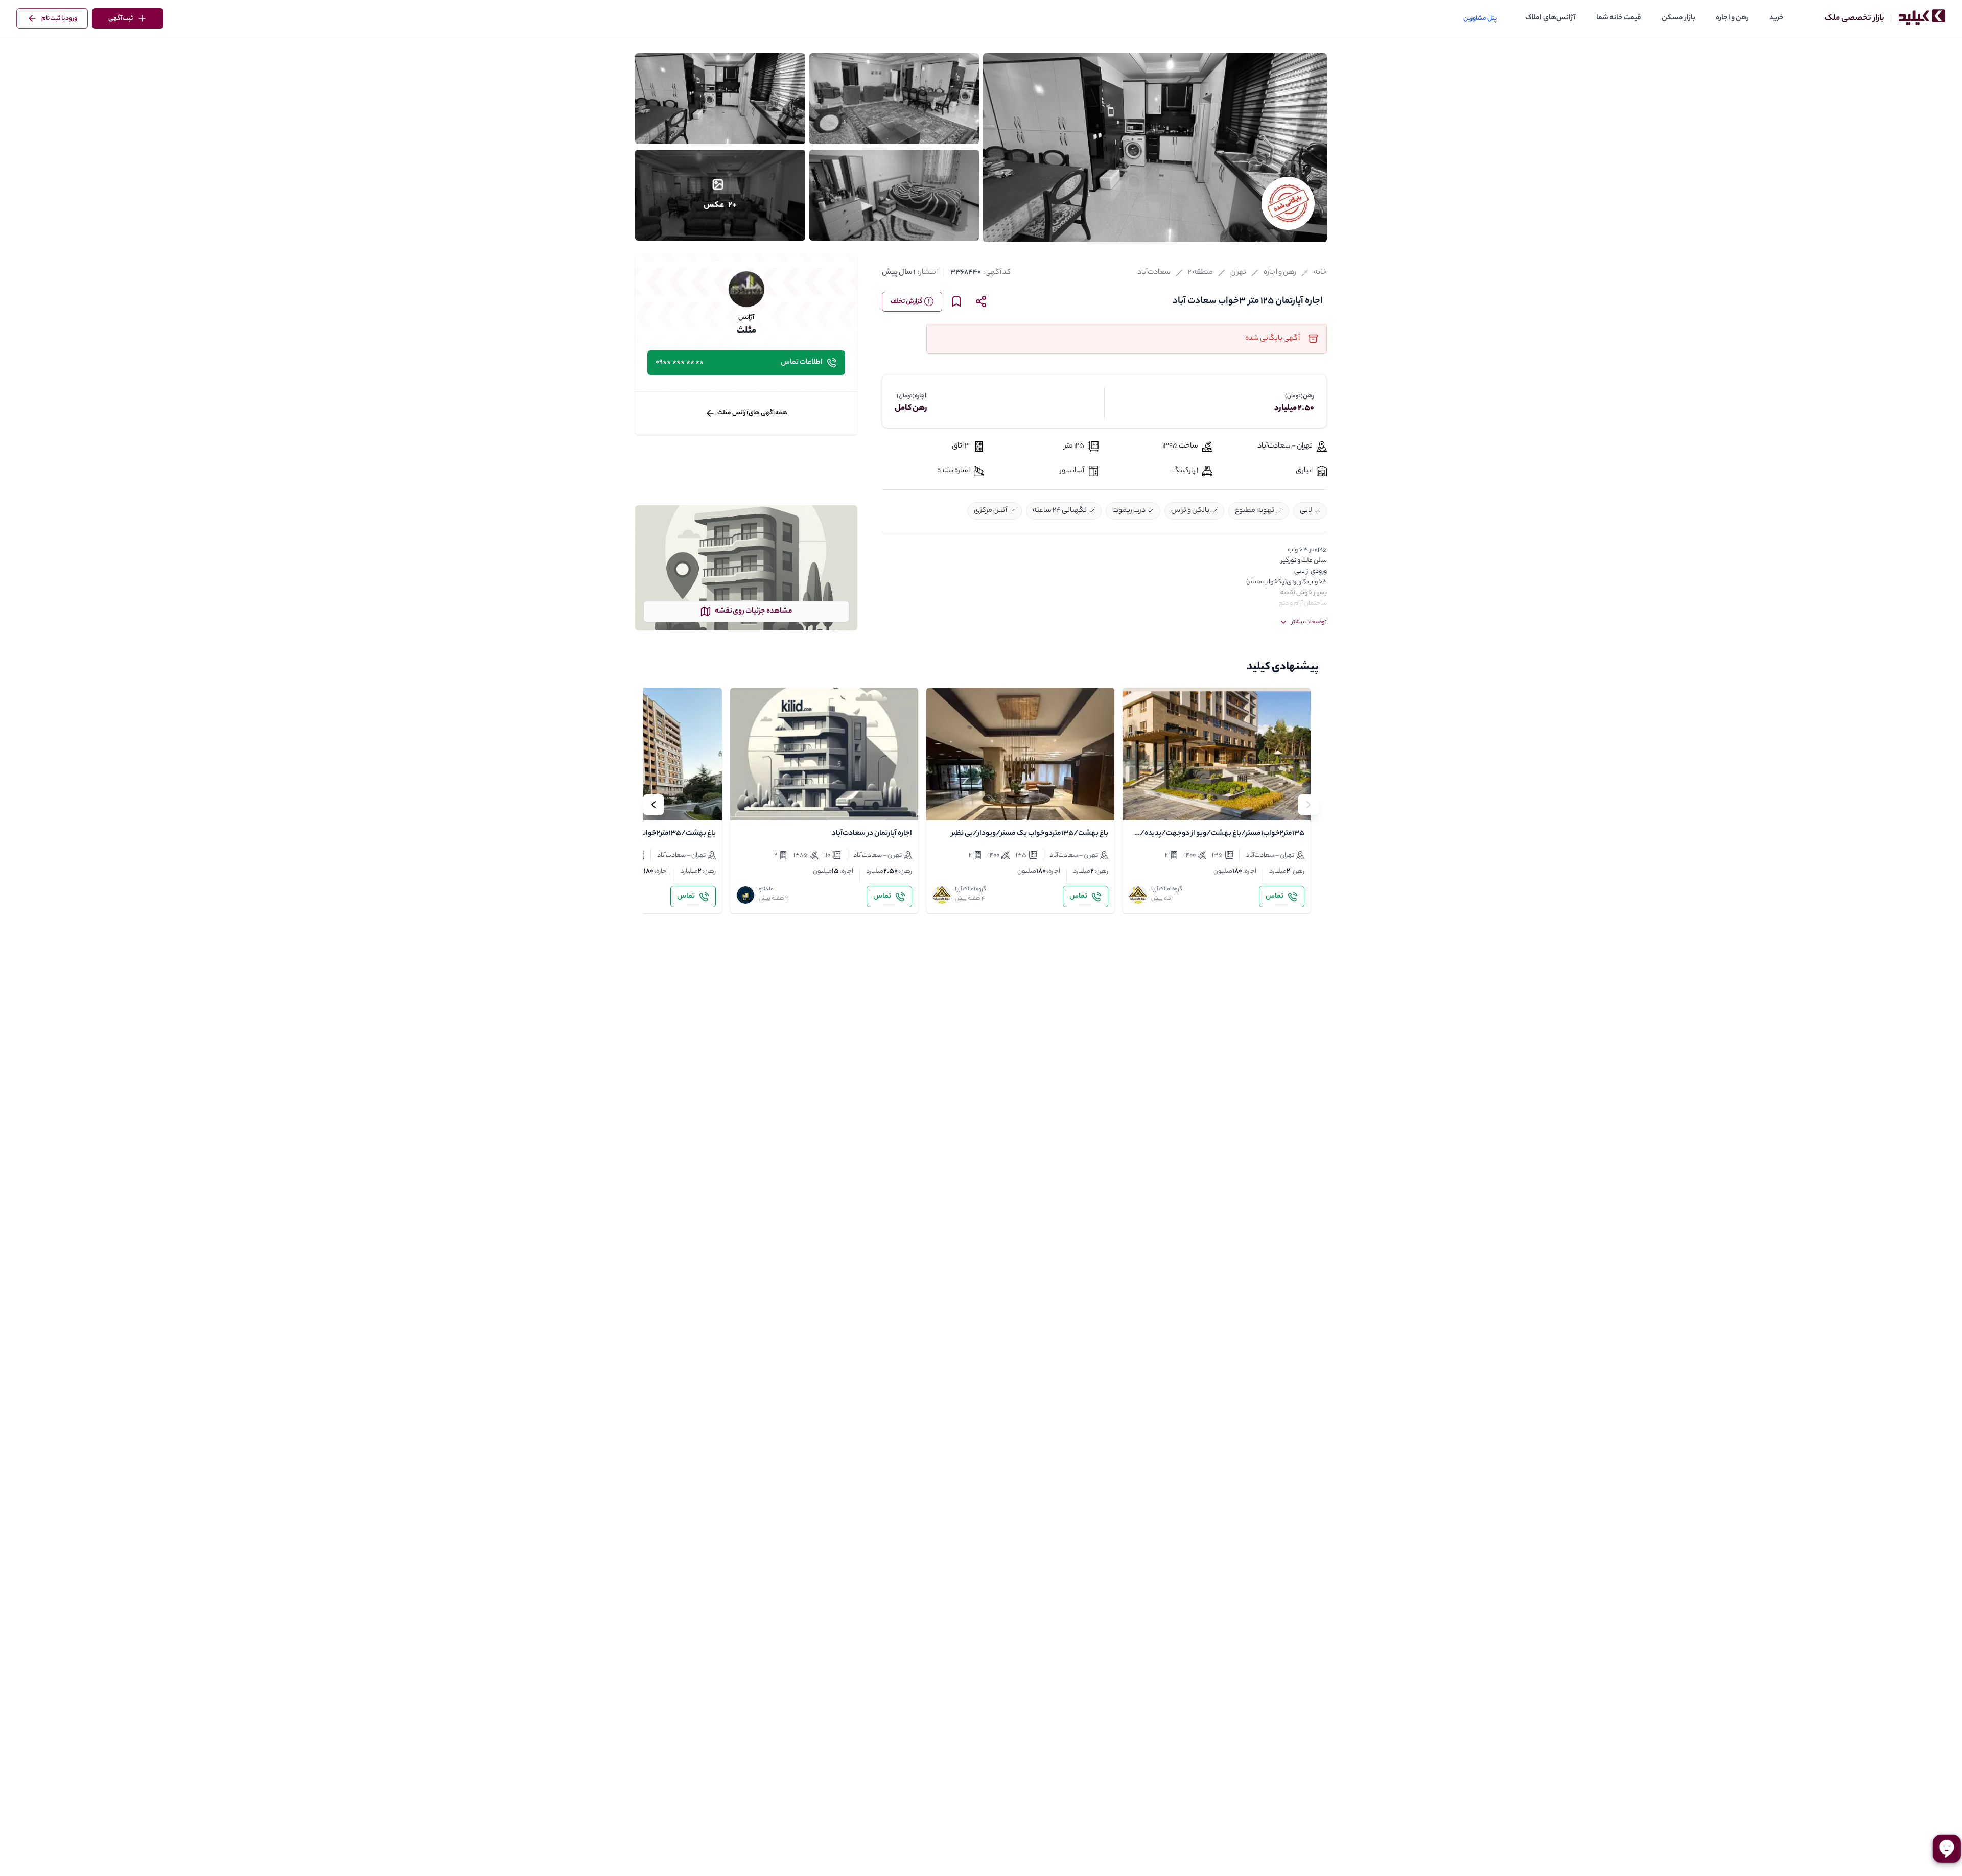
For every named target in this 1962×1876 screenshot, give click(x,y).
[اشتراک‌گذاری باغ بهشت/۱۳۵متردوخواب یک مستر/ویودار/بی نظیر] (965, 804)
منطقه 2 (1200, 273)
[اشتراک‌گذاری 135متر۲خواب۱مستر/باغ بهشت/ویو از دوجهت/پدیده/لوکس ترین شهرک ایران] (1161, 804)
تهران (1238, 273)
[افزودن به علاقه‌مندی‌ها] (1139, 804)
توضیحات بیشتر (1309, 622)
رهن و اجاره (1732, 18)
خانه (1320, 273)
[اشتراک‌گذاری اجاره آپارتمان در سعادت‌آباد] (769, 804)
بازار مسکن (1678, 18)
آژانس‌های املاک (1550, 18)
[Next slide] (653, 805)
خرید (1777, 18)
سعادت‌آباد (1154, 273)
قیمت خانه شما (1619, 18)
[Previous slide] (1309, 805)
